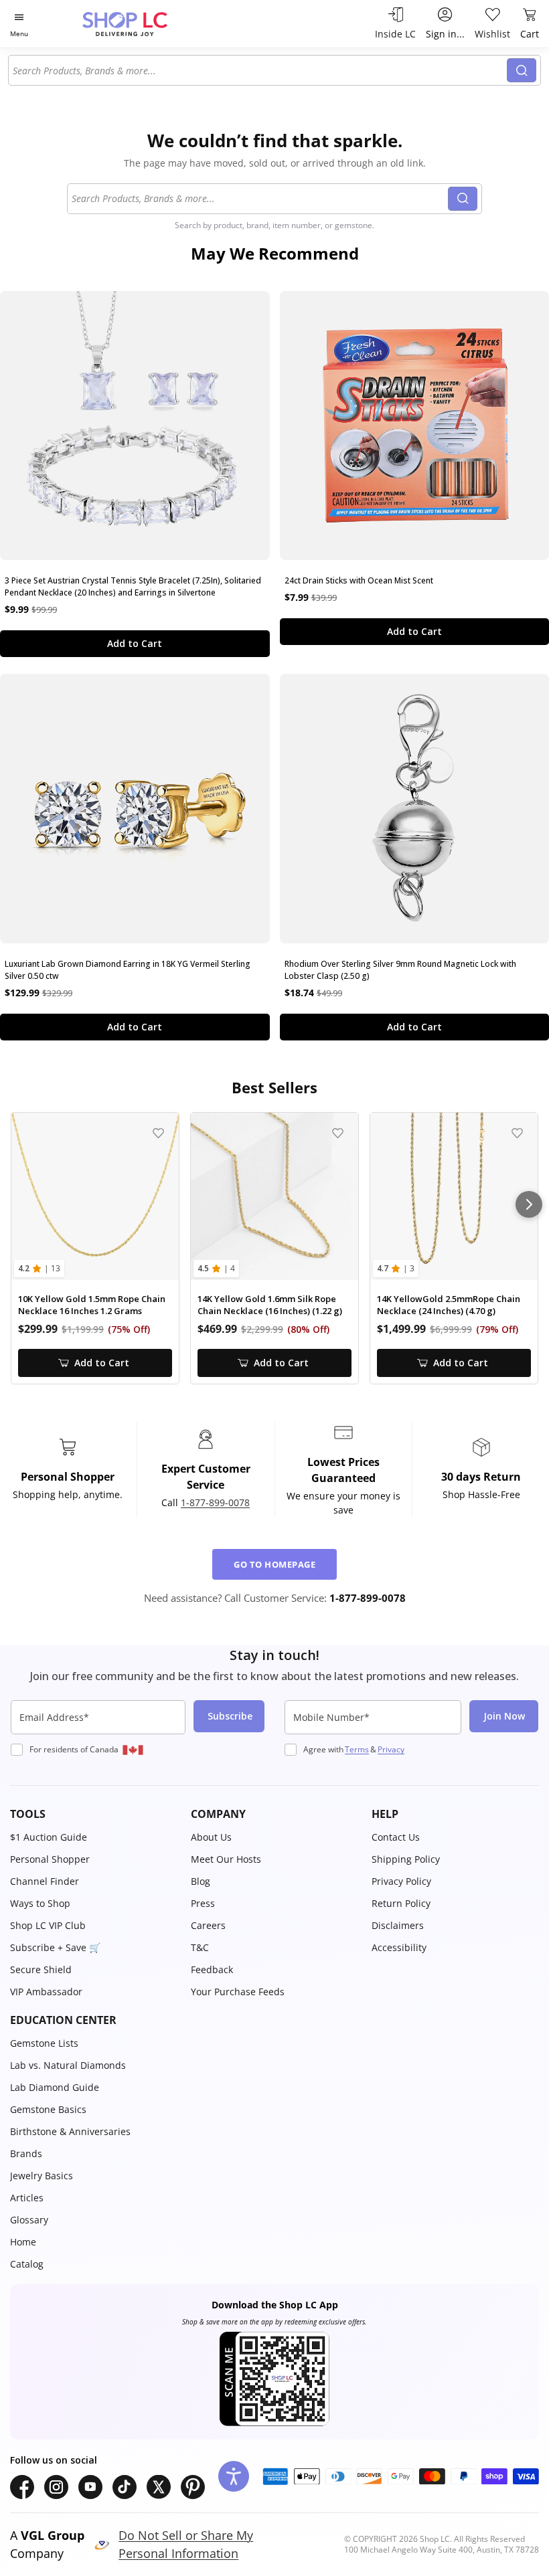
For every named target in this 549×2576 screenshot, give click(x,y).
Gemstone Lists (44, 2043)
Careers (208, 1925)
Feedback (212, 1969)
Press (203, 1903)
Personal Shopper (50, 1859)
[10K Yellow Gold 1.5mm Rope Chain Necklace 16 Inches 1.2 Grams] (95, 1196)
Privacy (391, 1749)
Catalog (27, 2264)
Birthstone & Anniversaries (70, 2131)
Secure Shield (41, 1969)
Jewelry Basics (42, 2176)
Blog (201, 1881)
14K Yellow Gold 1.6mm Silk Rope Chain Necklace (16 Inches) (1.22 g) (270, 1305)
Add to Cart (135, 643)
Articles (27, 2198)
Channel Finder (45, 1881)
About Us (211, 1837)
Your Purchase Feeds (238, 1992)
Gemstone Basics (48, 2109)
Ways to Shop (40, 1903)
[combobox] (260, 70)
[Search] (522, 70)
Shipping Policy (406, 1859)
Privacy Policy (401, 1881)
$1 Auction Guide (49, 1837)
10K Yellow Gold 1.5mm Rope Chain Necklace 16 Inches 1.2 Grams (92, 1305)
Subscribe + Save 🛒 (55, 1947)
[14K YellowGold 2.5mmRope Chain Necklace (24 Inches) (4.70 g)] (454, 1196)
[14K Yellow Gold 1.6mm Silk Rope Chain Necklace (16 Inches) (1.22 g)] (274, 1196)
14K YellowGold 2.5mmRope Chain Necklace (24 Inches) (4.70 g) (449, 1305)
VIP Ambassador (46, 1992)
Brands (26, 2153)
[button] (94, 1814)
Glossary (29, 2220)
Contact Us (396, 1837)
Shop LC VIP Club (48, 1925)
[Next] (529, 1204)
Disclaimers (398, 1925)
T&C (200, 1947)
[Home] (139, 24)
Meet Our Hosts (226, 1859)
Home (23, 2242)
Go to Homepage (274, 1564)
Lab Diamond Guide (55, 2087)
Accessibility (399, 1947)
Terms (357, 1749)
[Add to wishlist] (158, 1133)
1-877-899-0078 (215, 1502)
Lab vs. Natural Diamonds (68, 2065)
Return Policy (401, 1903)
